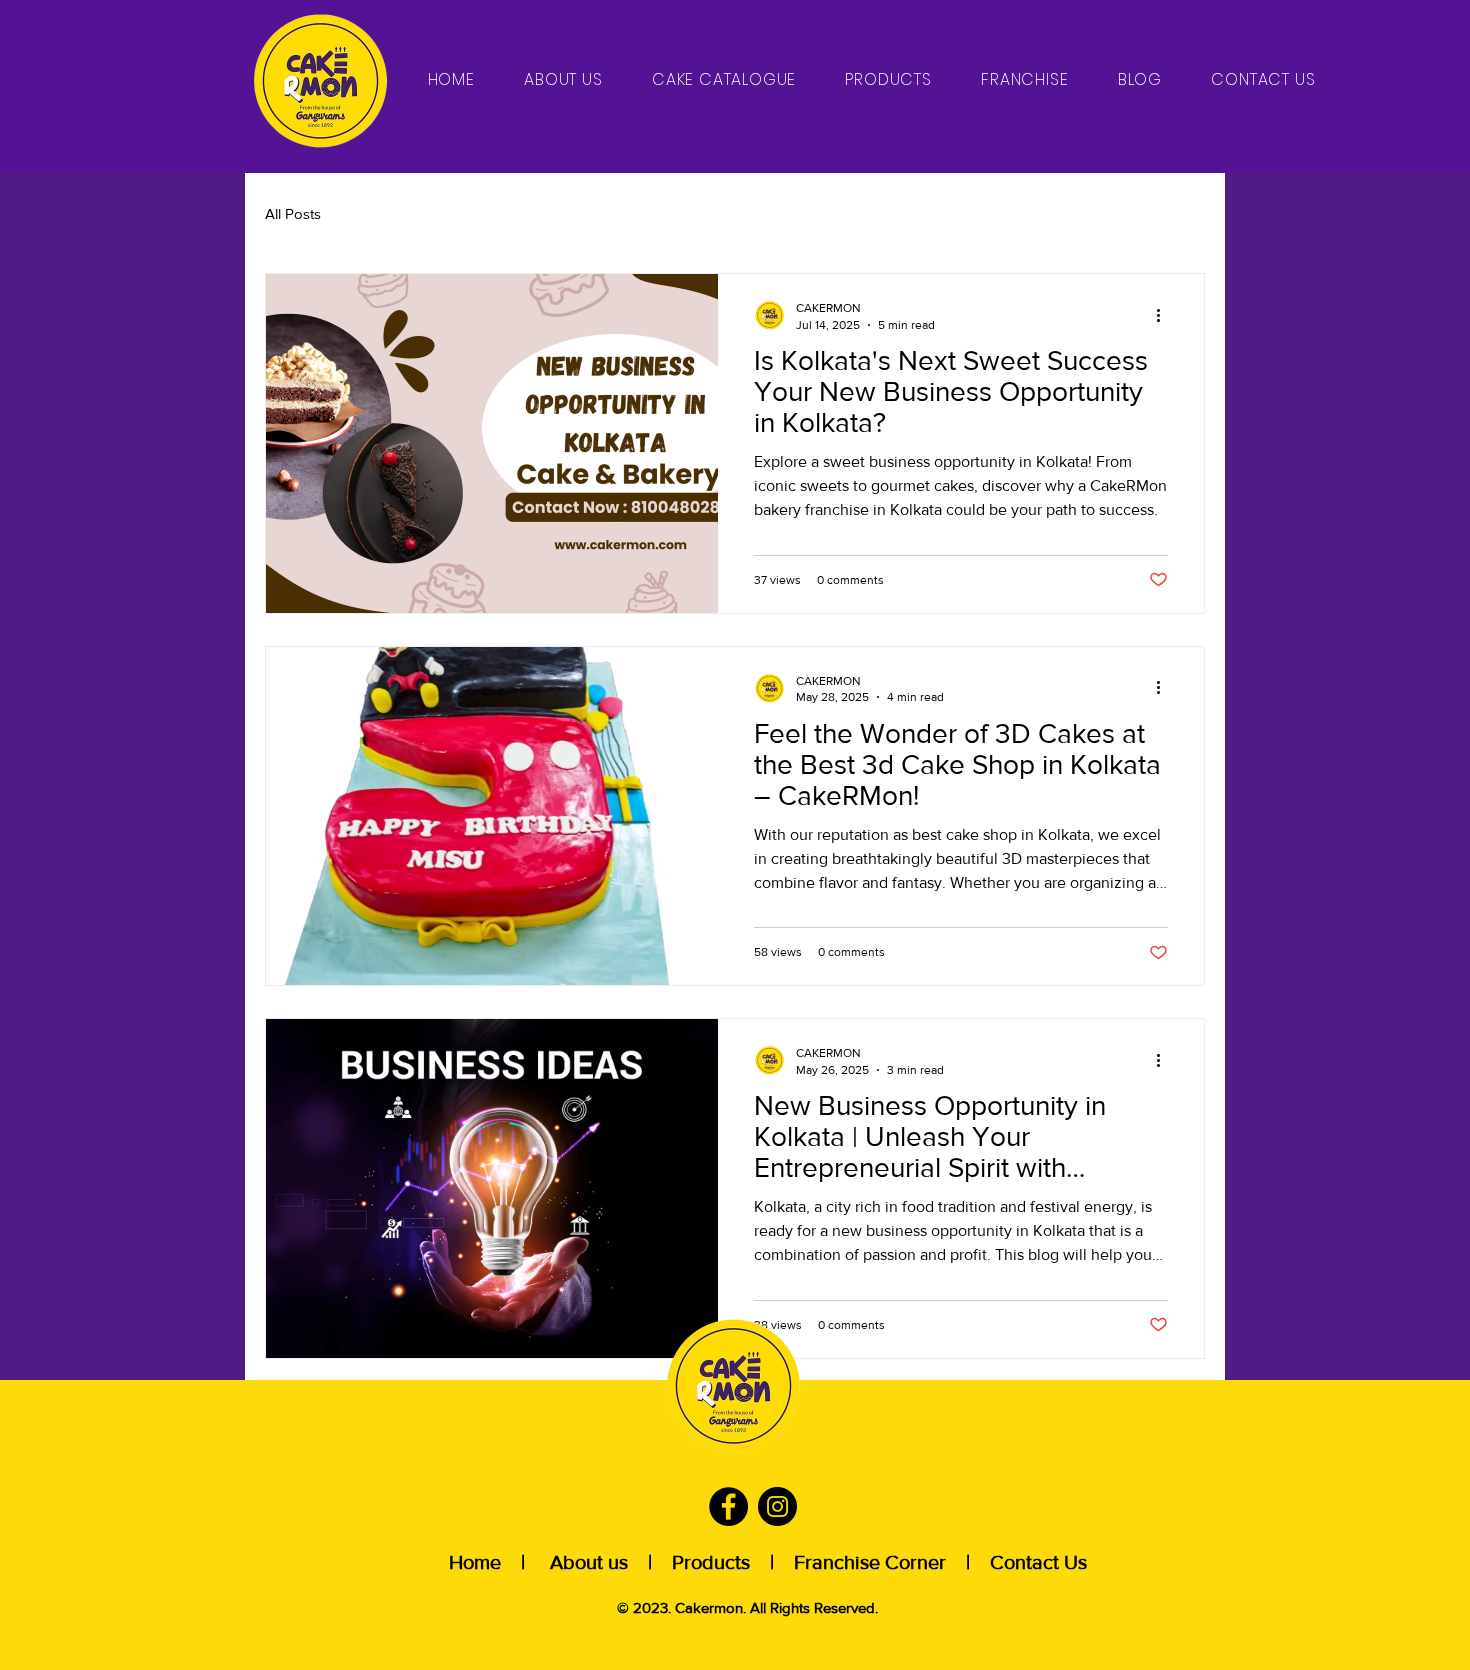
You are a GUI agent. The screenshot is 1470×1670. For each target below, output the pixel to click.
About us (589, 1562)
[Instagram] (777, 1506)
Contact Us (1033, 1562)
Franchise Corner (870, 1562)
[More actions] (1165, 315)
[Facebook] (728, 1506)
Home (477, 1562)
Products (716, 1562)
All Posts (293, 213)
